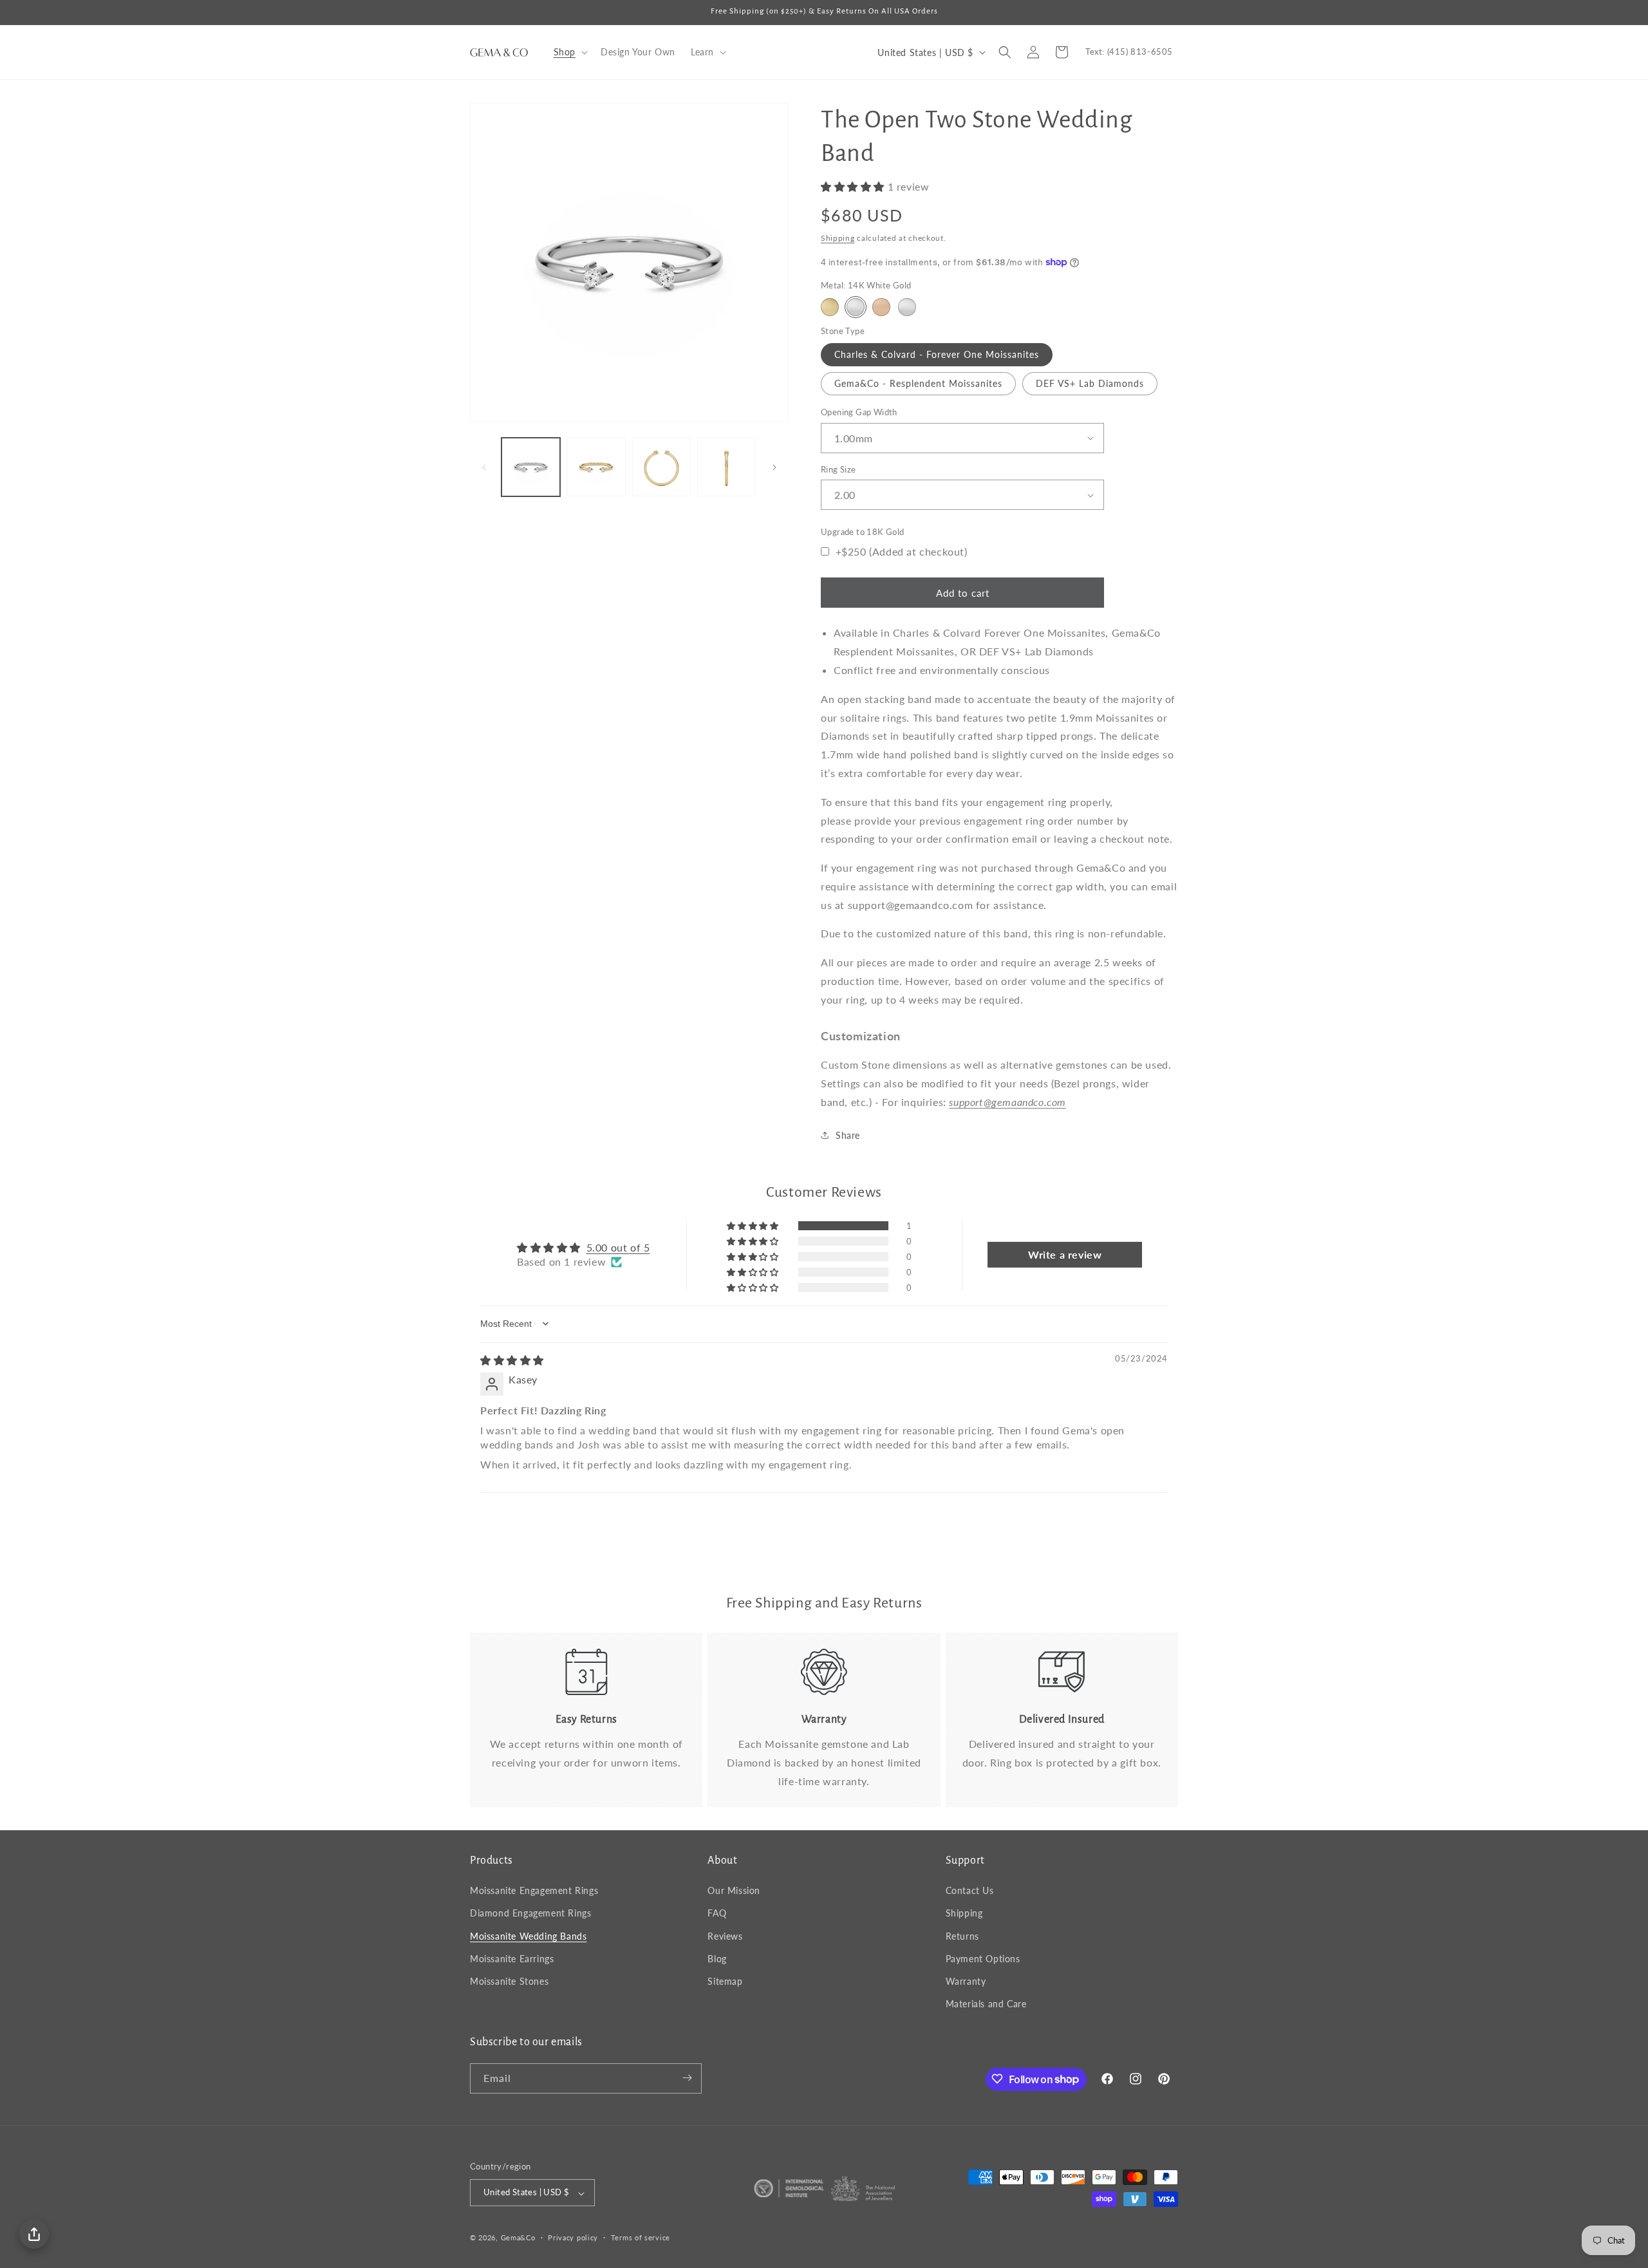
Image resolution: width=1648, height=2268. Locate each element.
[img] (512, 1360)
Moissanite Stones (509, 1981)
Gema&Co (518, 2238)
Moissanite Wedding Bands (528, 1936)
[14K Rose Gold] (881, 307)
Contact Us (970, 1891)
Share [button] (848, 1135)
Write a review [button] (1065, 1254)
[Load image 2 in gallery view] (596, 467)
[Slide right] (774, 467)
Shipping (838, 238)
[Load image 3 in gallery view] (661, 467)
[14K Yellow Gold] (830, 307)
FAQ (717, 1914)
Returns (962, 1936)
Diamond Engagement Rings (530, 1914)
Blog (717, 1959)
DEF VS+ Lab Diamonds (1090, 383)
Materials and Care (986, 2004)
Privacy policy (573, 2237)
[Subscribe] (687, 2078)
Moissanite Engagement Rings (534, 1891)
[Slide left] (484, 467)
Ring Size (838, 469)
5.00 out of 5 (618, 1247)
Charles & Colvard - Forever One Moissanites (937, 354)
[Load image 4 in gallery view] (726, 467)
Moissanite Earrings (512, 1959)
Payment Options (983, 1959)
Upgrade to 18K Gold (863, 532)
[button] (569, 52)
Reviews (725, 1936)
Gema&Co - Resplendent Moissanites (918, 383)
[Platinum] (907, 307)
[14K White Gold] (856, 307)
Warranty (966, 1981)
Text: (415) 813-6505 (1129, 52)
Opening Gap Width (859, 412)
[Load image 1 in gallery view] (531, 467)
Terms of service (641, 2237)
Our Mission (734, 1891)
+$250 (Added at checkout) (900, 551)
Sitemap (725, 1981)
